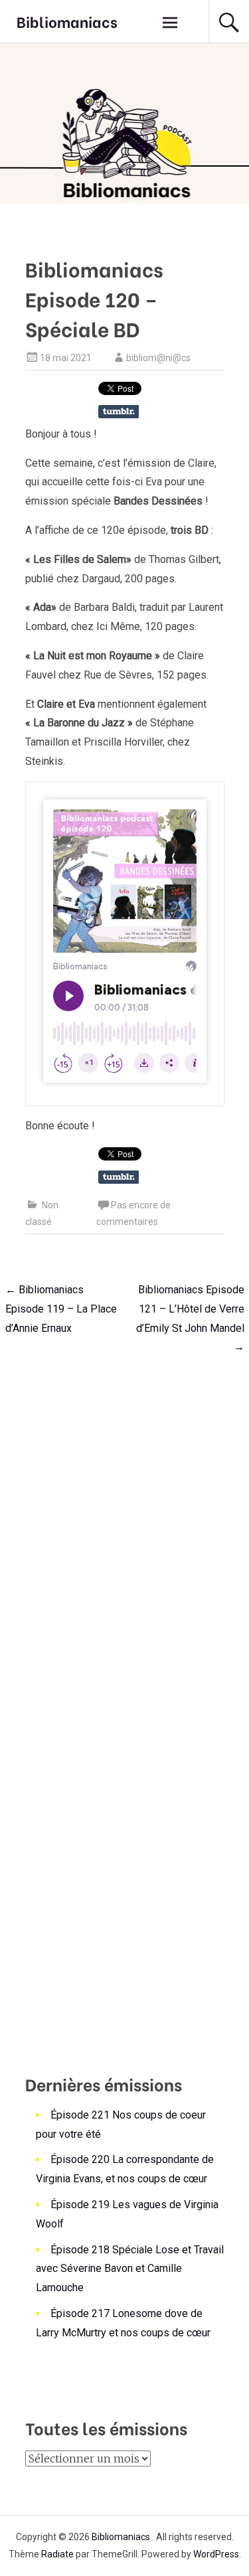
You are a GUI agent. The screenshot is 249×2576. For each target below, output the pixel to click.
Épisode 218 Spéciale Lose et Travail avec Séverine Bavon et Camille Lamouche (130, 2269)
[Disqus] (125, 1533)
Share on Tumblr (119, 412)
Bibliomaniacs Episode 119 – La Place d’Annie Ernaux (61, 1309)
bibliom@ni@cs (158, 358)
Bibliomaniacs (67, 21)
